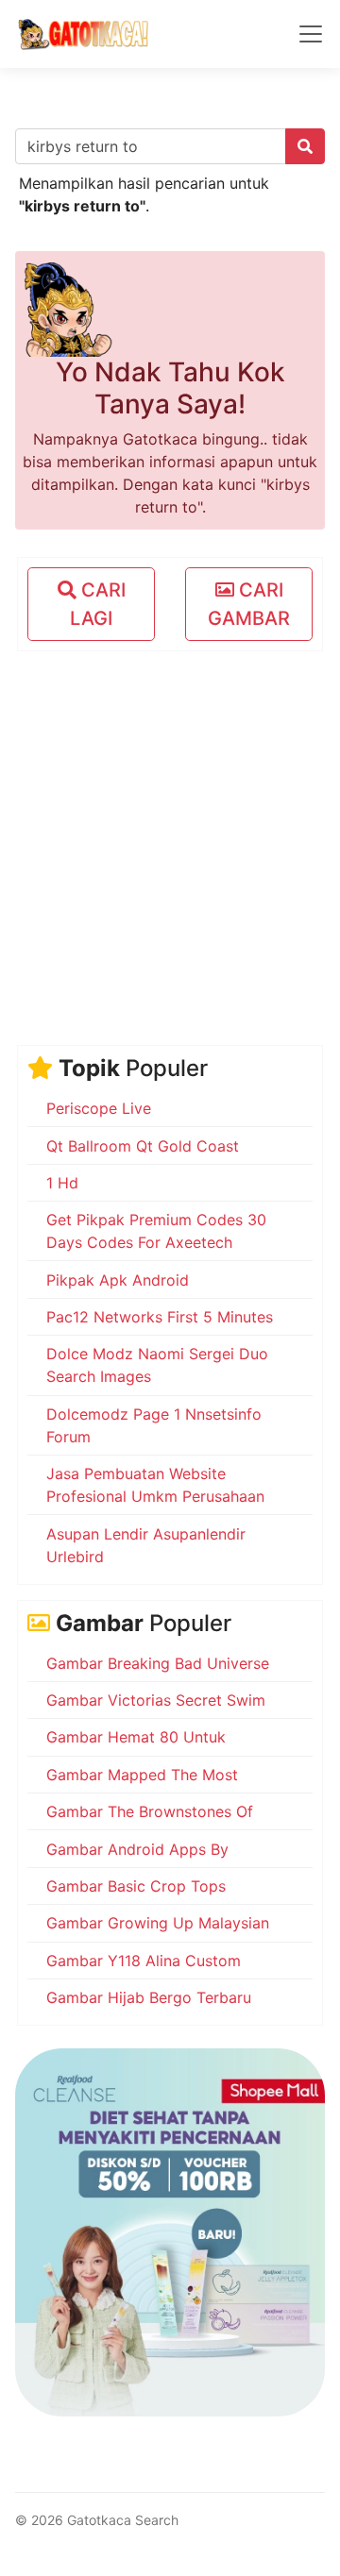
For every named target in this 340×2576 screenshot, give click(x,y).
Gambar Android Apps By (137, 1849)
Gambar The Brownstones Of (150, 1811)
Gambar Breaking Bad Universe (158, 1663)
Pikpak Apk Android (118, 1280)
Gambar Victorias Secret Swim (156, 1700)
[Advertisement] (170, 835)
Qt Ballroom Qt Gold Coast (143, 1146)
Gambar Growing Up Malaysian (158, 1923)
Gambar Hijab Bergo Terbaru (149, 1997)
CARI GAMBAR (249, 604)
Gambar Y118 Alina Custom (144, 1961)
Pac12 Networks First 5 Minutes (160, 1317)
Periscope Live (99, 1108)
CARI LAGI (98, 604)
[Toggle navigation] (311, 34)
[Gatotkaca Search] (83, 34)
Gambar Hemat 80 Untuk (136, 1737)
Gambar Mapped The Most (142, 1775)
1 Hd (62, 1183)
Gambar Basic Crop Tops (136, 1886)
